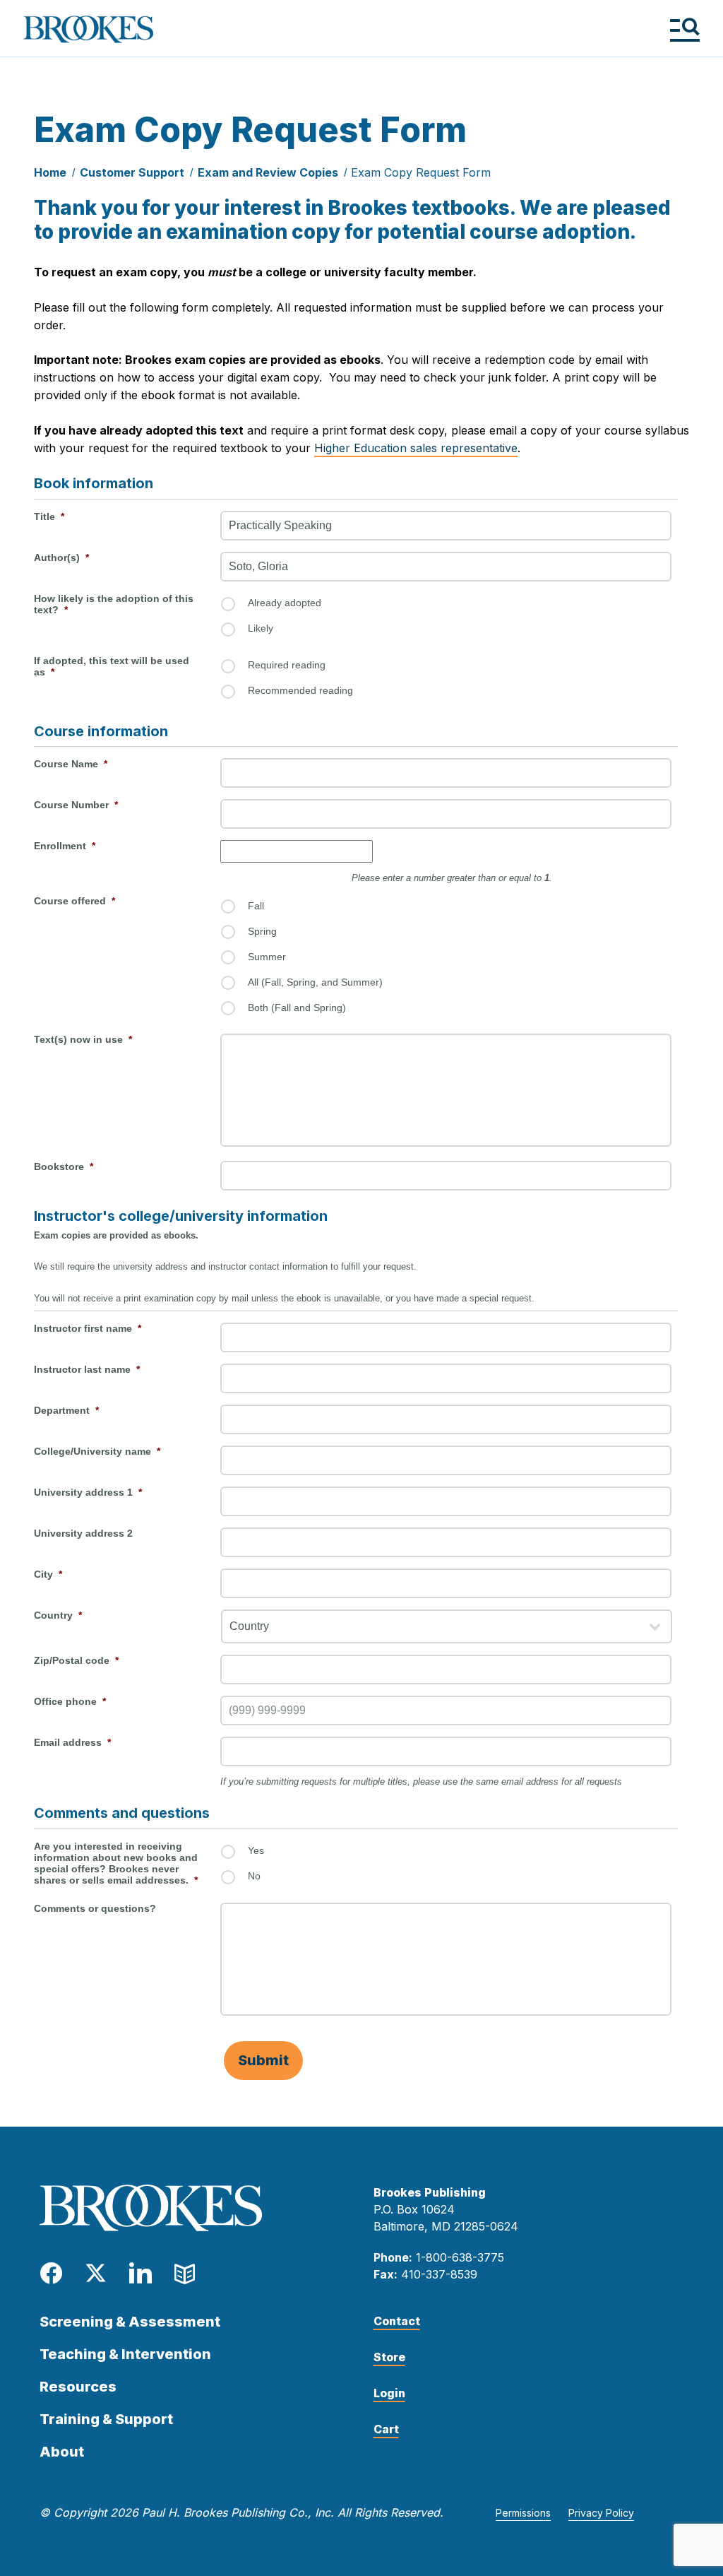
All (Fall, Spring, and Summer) (315, 982)
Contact (397, 2321)
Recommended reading (300, 690)
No (254, 1876)
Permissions (523, 2513)
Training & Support (106, 2419)
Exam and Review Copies (268, 172)
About (62, 2452)
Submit (263, 2060)
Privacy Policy (601, 2513)
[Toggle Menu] (685, 29)
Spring (262, 931)
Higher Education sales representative (416, 448)
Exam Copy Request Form (421, 172)
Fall (256, 906)
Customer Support (132, 172)
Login (389, 2393)
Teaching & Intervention (125, 2354)
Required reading (287, 665)
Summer (267, 957)
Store (389, 2357)
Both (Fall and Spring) (297, 1008)
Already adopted (285, 603)
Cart (386, 2429)
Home (50, 172)
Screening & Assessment (130, 2322)
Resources (78, 2387)
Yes (256, 1850)
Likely (261, 628)
